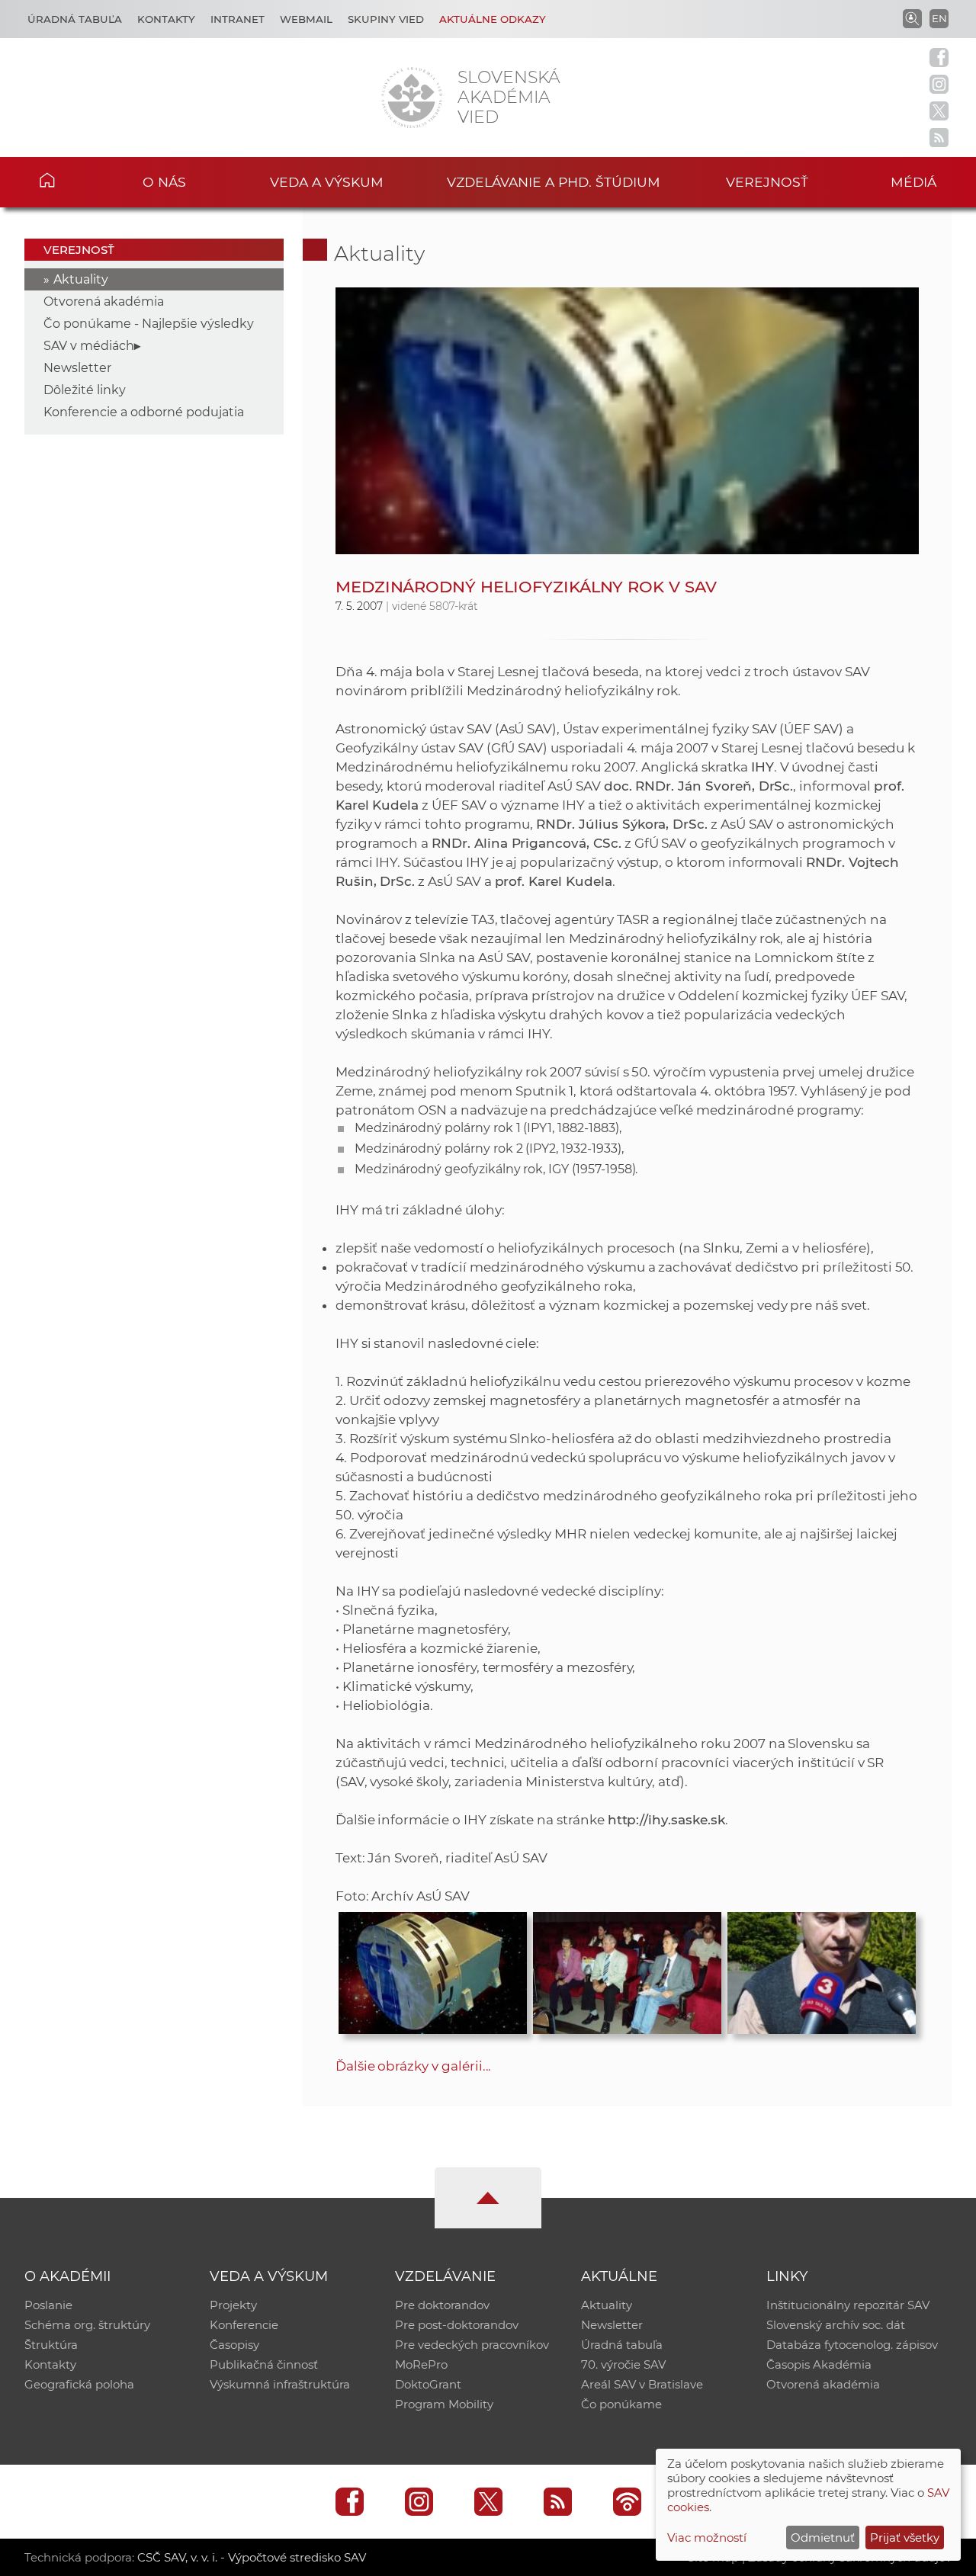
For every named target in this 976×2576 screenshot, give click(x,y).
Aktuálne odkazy (493, 19)
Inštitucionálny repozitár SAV (848, 2305)
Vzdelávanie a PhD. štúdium (554, 182)
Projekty (233, 2305)
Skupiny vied (386, 19)
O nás (164, 182)
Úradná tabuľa (75, 19)
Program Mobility (444, 2404)
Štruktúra (51, 2345)
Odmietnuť (823, 2538)
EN (939, 18)
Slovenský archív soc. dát (836, 2325)
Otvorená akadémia (104, 302)
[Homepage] (412, 98)
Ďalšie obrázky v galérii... (414, 2066)
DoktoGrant (428, 2384)
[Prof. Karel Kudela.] (822, 1969)
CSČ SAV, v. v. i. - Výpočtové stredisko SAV (252, 2557)
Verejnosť (767, 182)
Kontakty (166, 19)
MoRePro (421, 2364)
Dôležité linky (85, 390)
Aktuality (81, 279)
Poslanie (48, 2305)
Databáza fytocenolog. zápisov (852, 2345)
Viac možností (707, 2538)
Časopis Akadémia (819, 2364)
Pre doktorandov (442, 2305)
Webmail (306, 19)
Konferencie (244, 2325)
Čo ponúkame (621, 2404)
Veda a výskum (327, 182)
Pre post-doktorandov (457, 2325)
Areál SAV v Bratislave (642, 2384)
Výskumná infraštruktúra (280, 2384)
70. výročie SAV (623, 2364)
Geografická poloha (79, 2384)
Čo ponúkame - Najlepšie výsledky (149, 324)
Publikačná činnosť (264, 2364)
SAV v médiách (89, 346)
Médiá (913, 182)
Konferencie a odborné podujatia (144, 412)
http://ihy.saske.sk (666, 1820)
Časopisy (234, 2345)
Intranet (238, 19)
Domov (69, 180)
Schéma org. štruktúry (87, 2325)
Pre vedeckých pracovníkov (472, 2345)
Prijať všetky (905, 2538)
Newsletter (77, 368)
